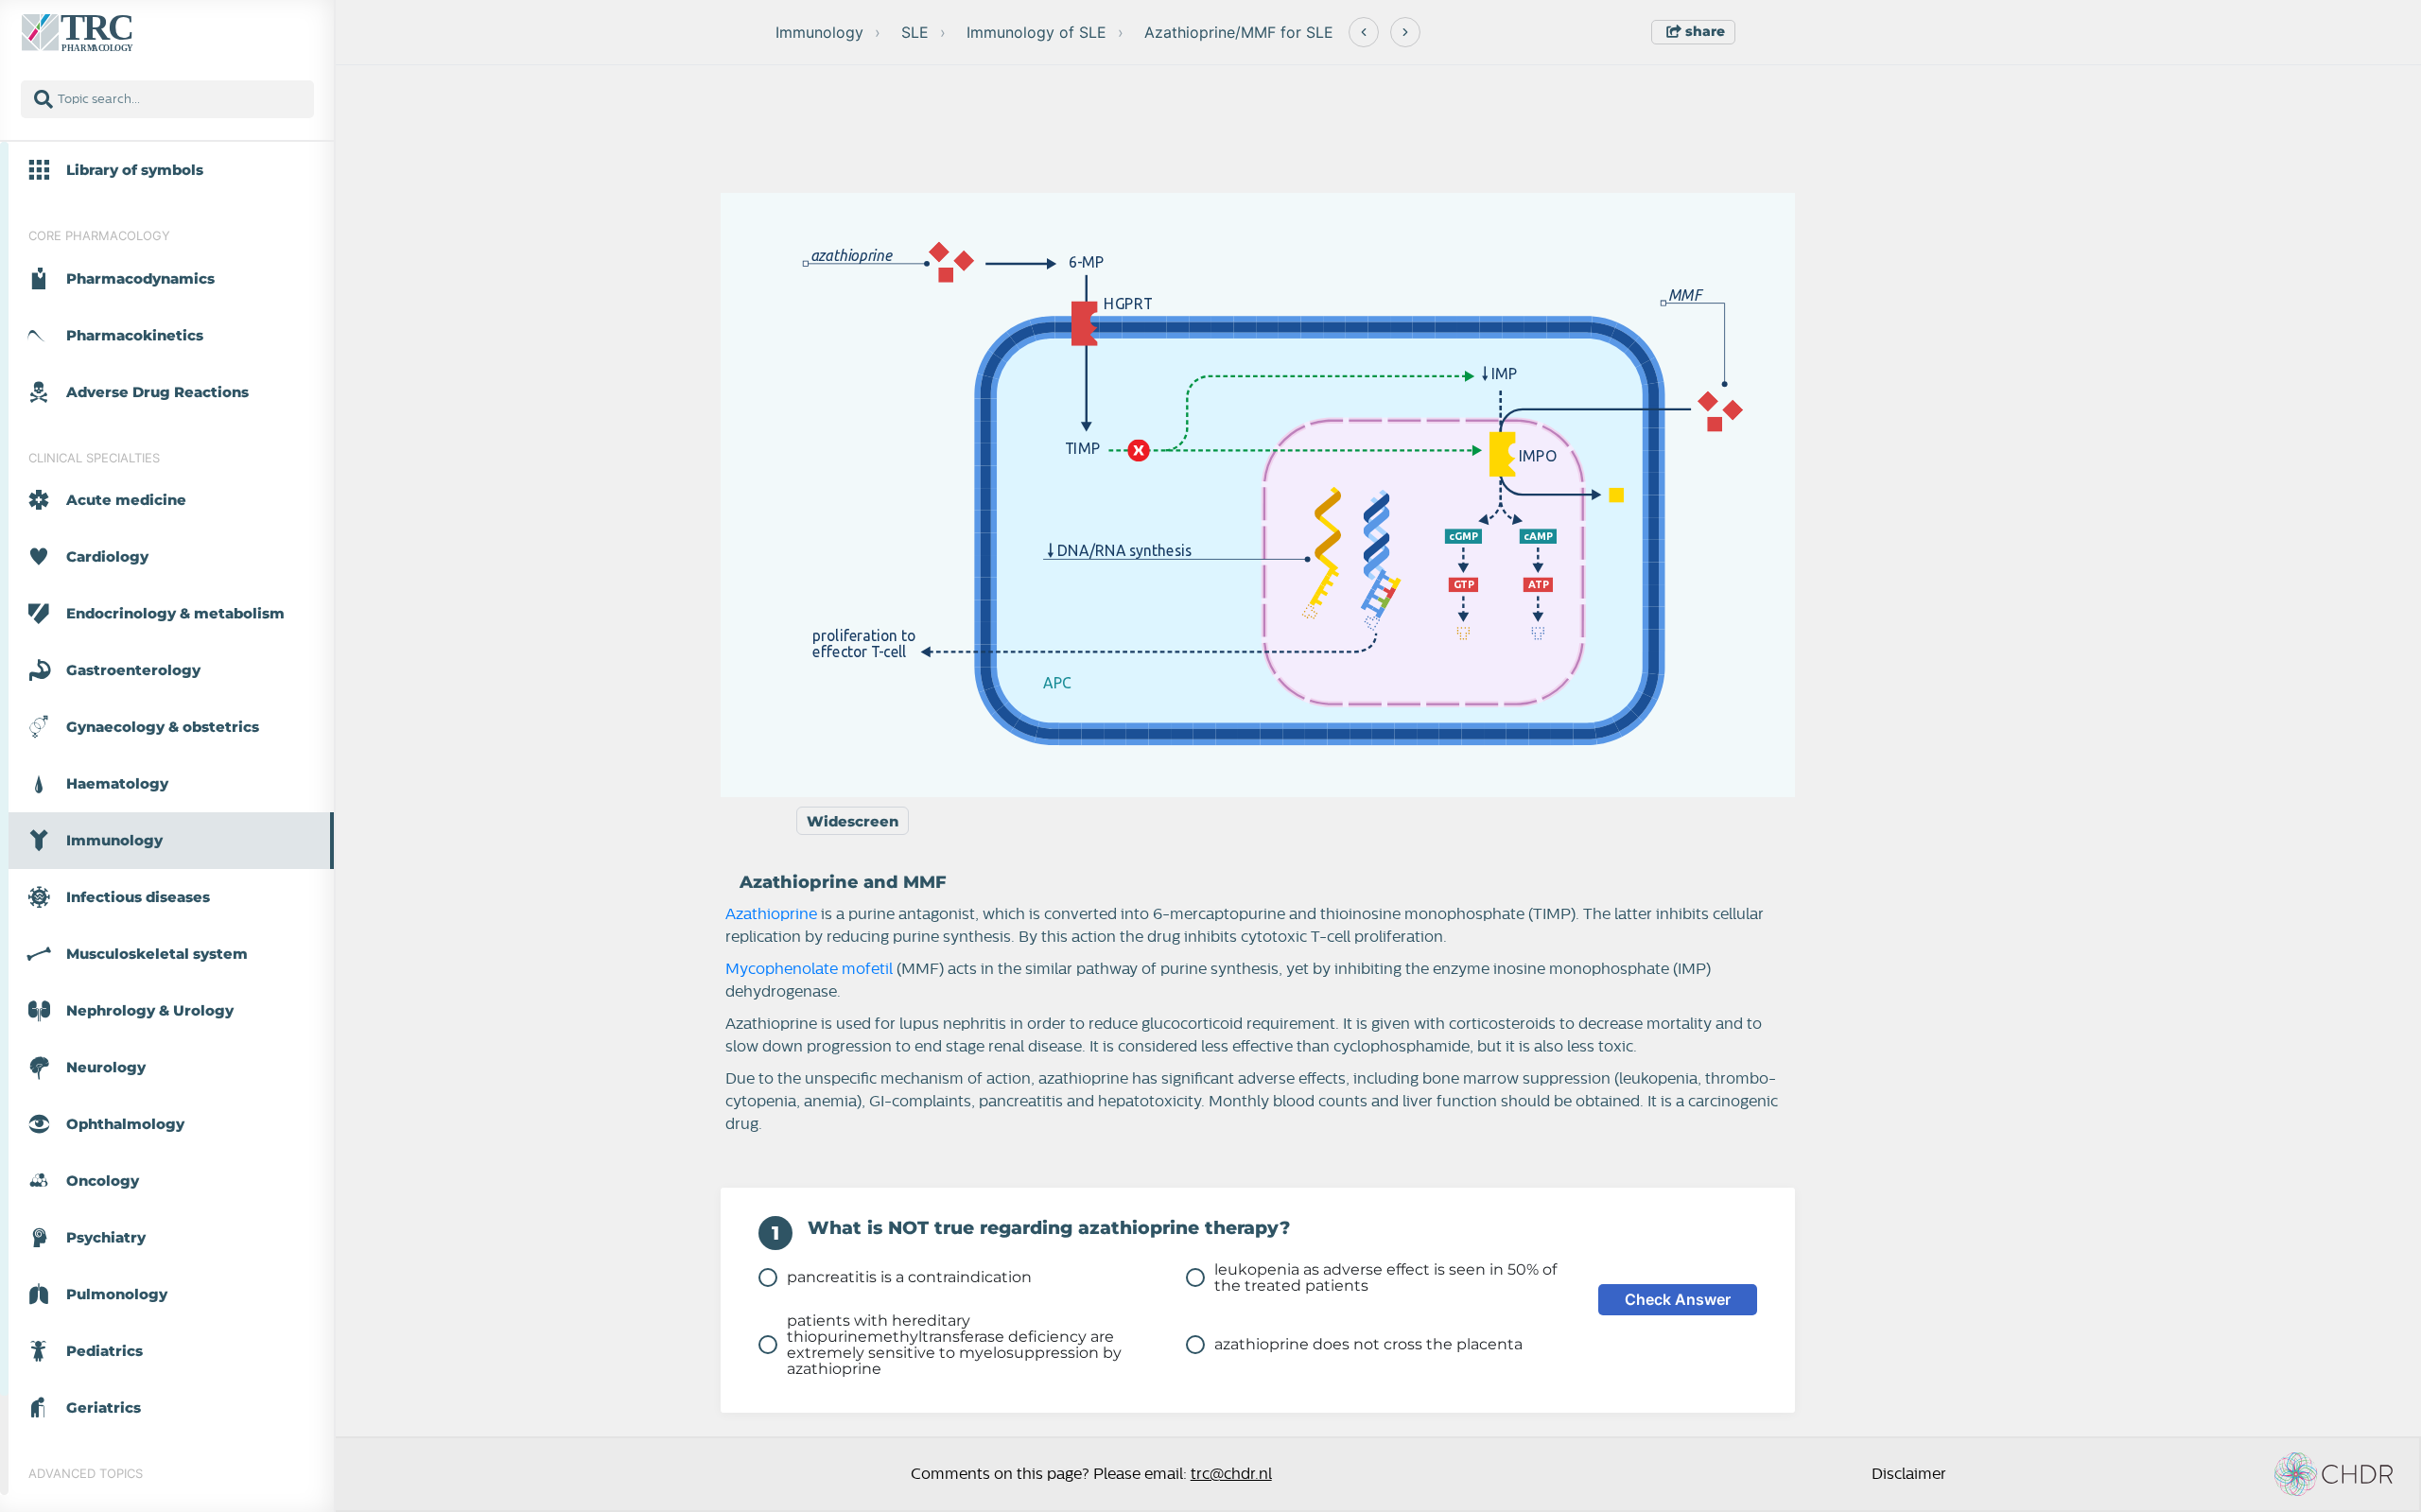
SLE (915, 32)
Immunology (819, 32)
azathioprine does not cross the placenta (1368, 1344)
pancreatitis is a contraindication (909, 1277)
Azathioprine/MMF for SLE (1239, 32)
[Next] (1405, 32)
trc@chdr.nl (1231, 1474)
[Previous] (1364, 32)
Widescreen (853, 821)
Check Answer (1678, 1299)
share (1703, 31)
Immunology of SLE (1036, 32)
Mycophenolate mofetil (809, 969)
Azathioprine (771, 914)
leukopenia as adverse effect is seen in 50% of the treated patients (1385, 1277)
